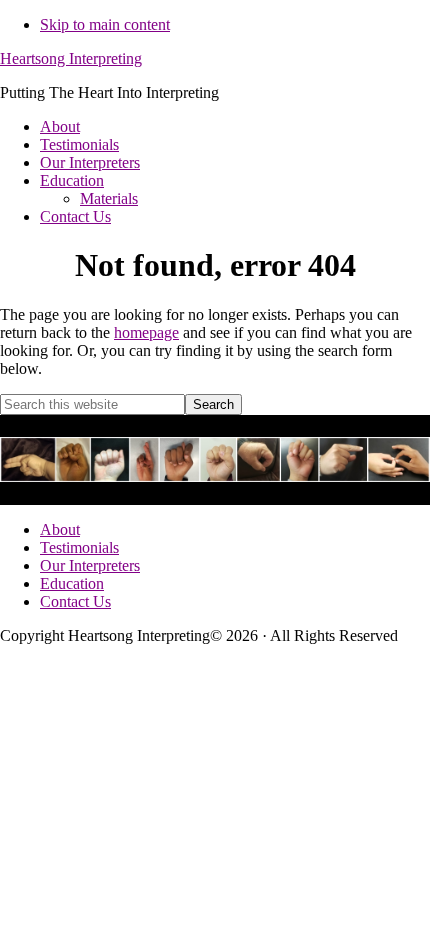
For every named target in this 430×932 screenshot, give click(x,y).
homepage (146, 332)
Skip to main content (105, 24)
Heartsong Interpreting (71, 58)
